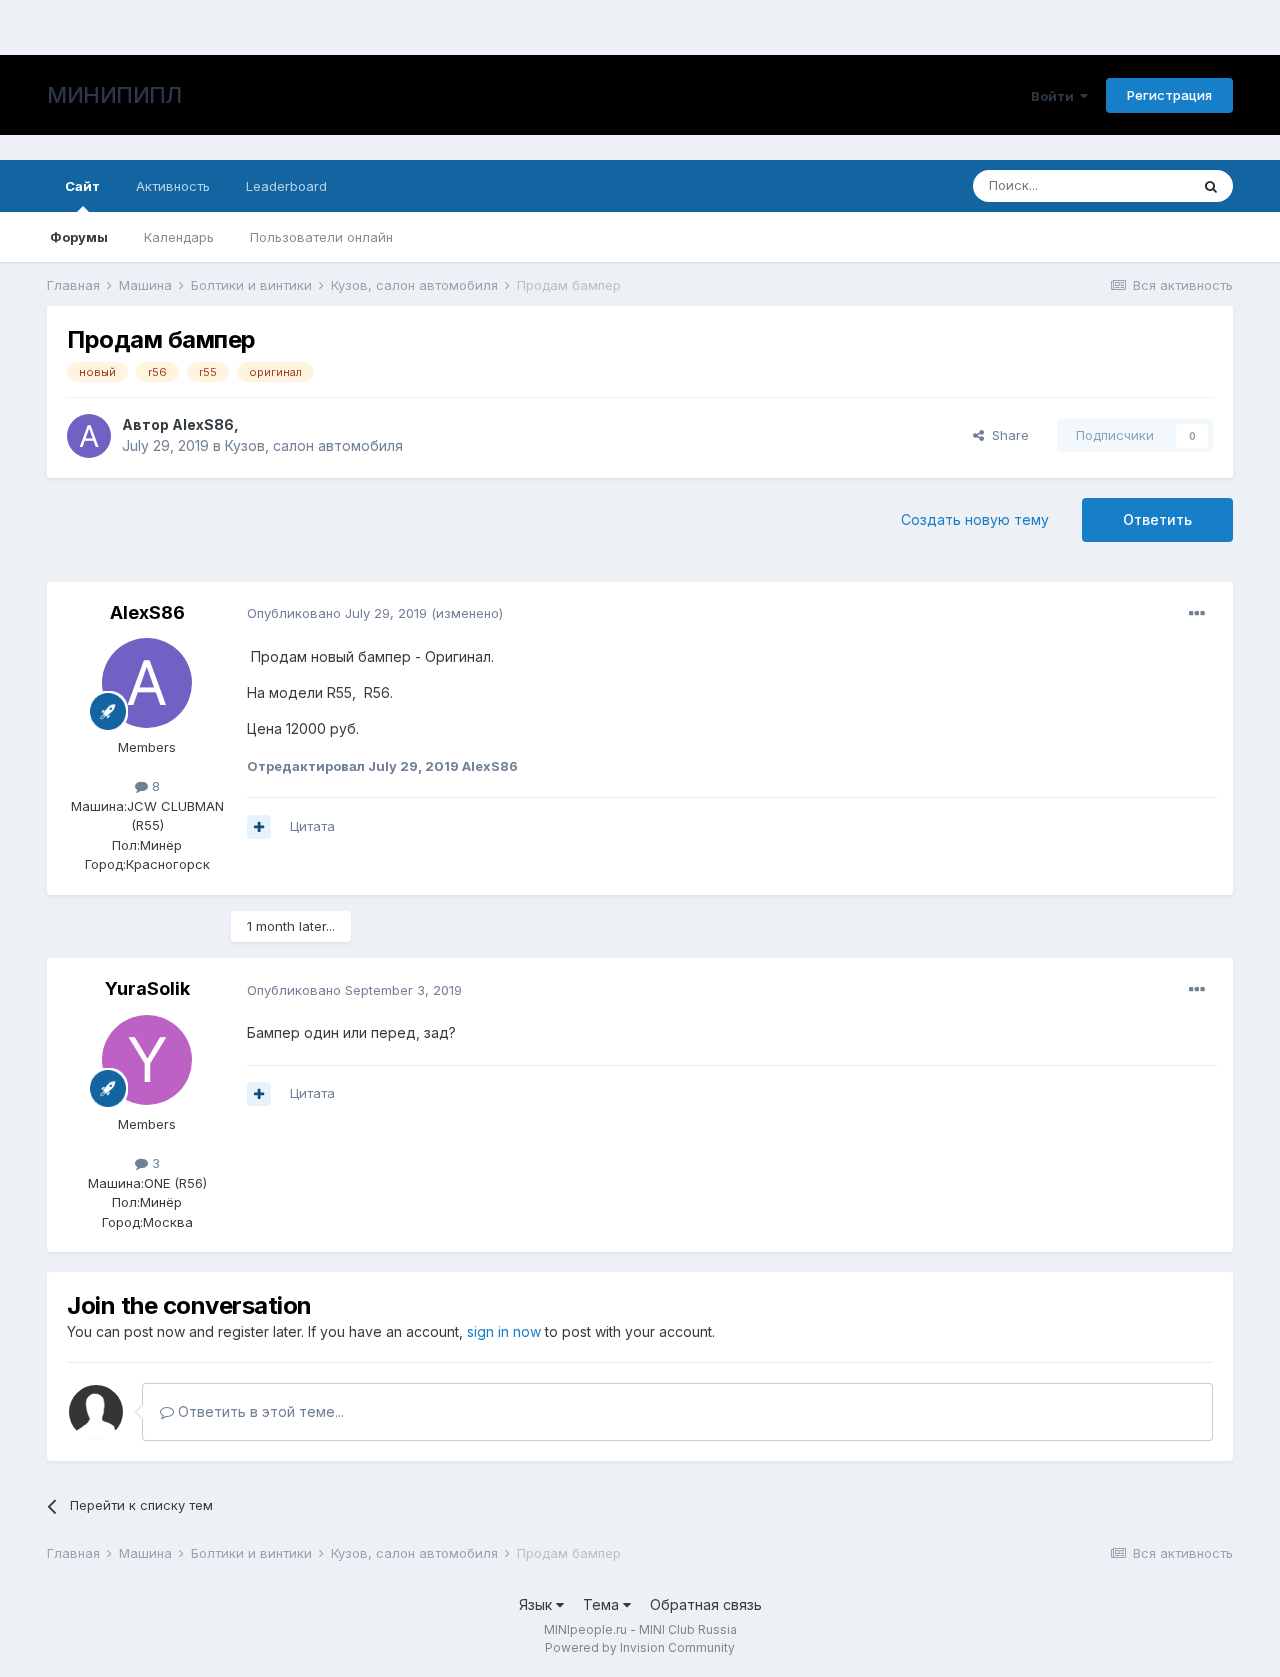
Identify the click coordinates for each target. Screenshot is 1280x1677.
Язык (537, 1604)
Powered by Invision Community (640, 1647)
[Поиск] (1211, 186)
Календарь (179, 237)
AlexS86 (203, 424)
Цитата (312, 826)
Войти (1055, 96)
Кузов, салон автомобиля (314, 445)
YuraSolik (147, 988)
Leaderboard (286, 186)
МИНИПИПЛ (114, 95)
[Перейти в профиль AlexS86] (89, 436)
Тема (603, 1604)
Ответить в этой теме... (259, 1411)
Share (1006, 435)
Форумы (79, 237)
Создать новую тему (975, 519)
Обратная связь (706, 1604)
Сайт (82, 186)
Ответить (1157, 519)
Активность (173, 186)
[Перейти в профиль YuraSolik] (147, 1060)
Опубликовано (337, 613)
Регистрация (1169, 95)
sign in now (504, 1331)
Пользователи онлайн (321, 237)
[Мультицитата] (259, 827)
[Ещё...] (1197, 614)
